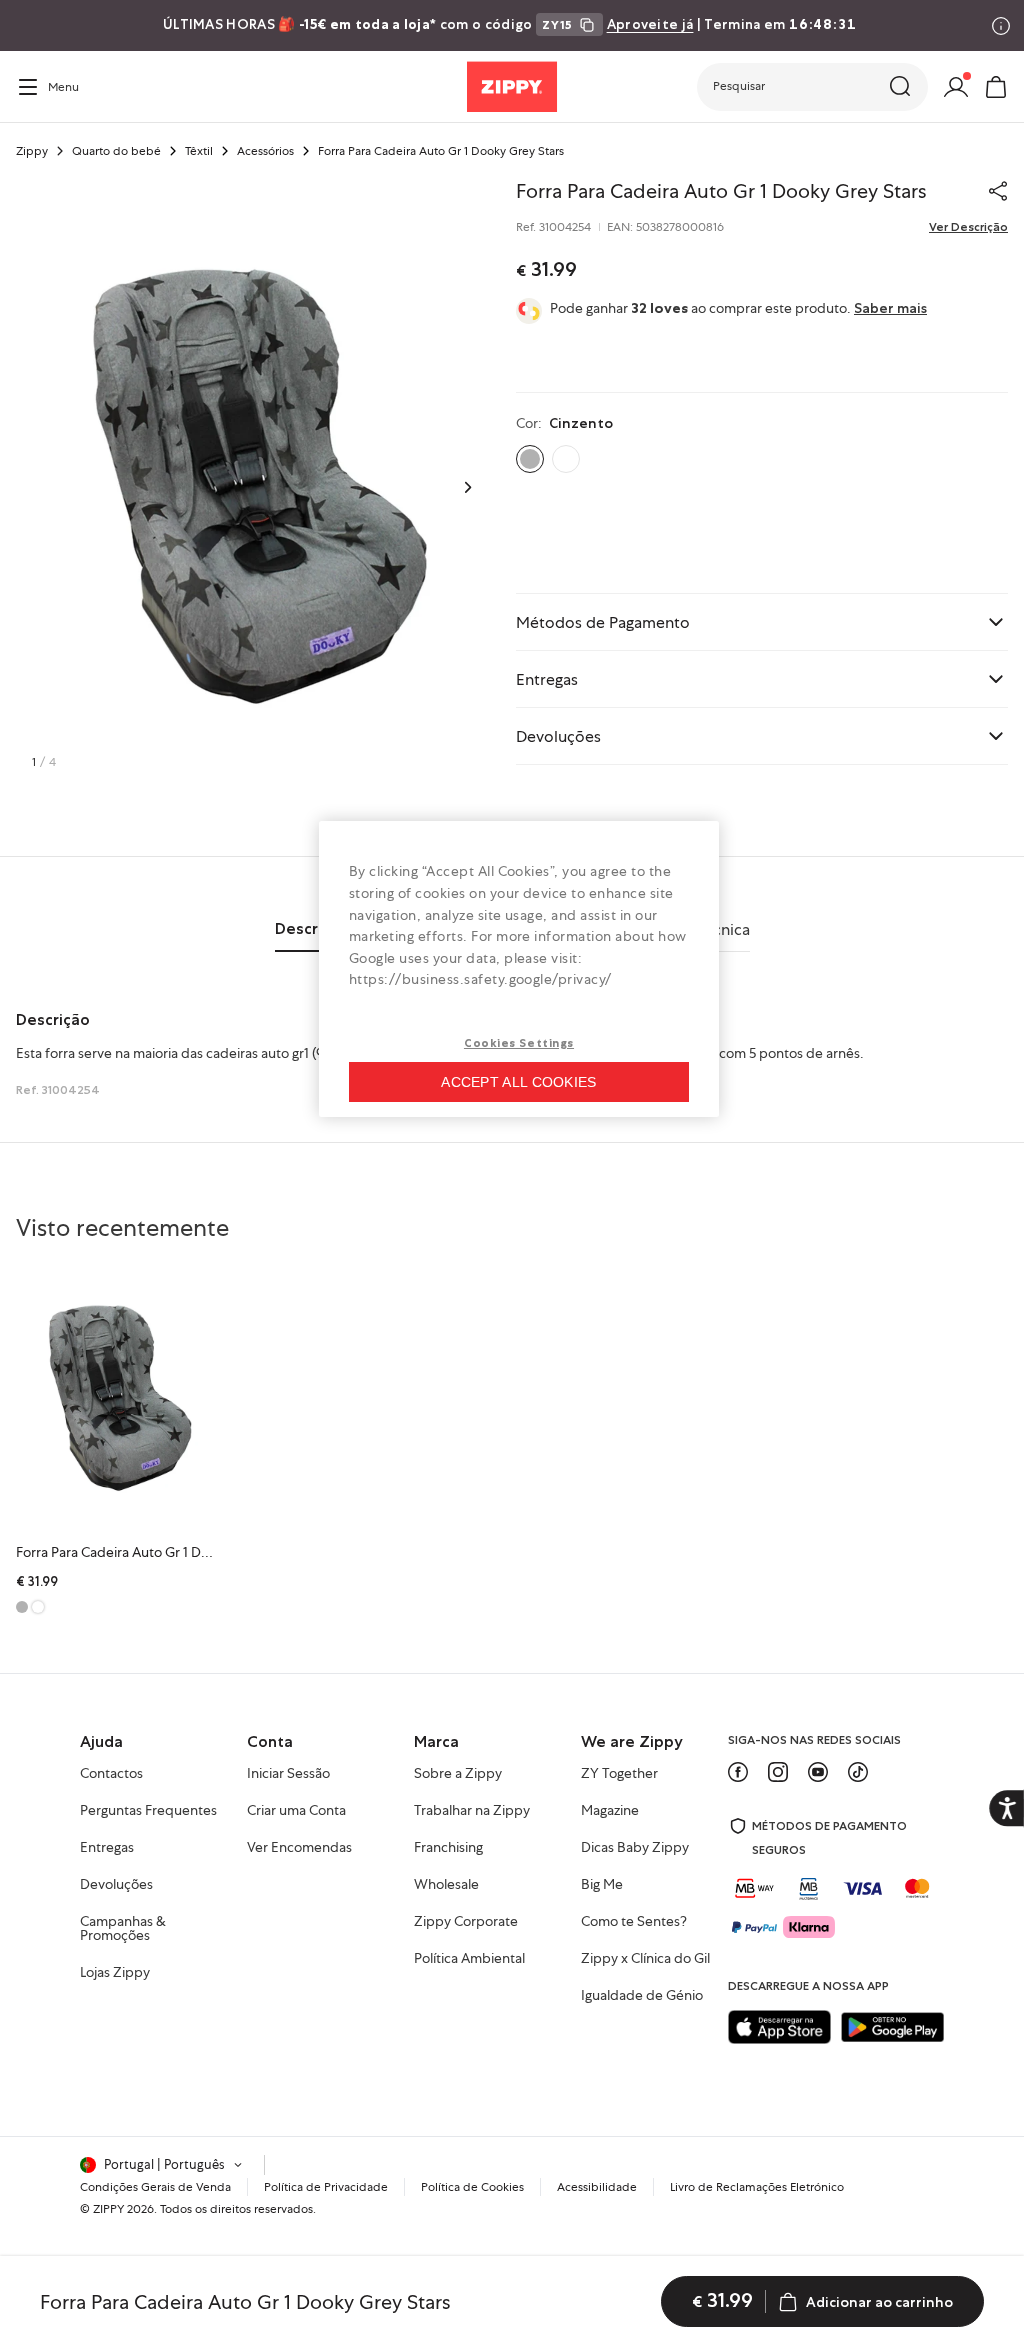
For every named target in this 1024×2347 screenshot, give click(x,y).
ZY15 (557, 24)
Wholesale (446, 1885)
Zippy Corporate (466, 1922)
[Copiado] (998, 191)
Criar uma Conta (296, 1811)
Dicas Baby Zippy (635, 1848)
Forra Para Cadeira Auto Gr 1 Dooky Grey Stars (157, 1552)
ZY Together (619, 1774)
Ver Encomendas (299, 1848)
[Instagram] (778, 1772)
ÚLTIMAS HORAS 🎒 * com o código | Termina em (509, 24)
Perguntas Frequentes (148, 1811)
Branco (566, 459)
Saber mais (890, 308)
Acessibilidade (597, 2187)
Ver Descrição (968, 227)
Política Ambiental (469, 1959)
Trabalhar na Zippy (472, 1811)
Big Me (602, 1885)
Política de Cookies (472, 2187)
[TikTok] (858, 1772)
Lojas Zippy (115, 1973)
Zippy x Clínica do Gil (645, 1959)
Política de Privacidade (326, 2187)
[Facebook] (738, 1772)
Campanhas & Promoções (123, 1929)
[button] (812, 87)
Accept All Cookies (518, 1082)
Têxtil (199, 151)
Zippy (32, 151)
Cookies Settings (519, 1043)
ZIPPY (108, 2209)
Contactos (111, 1774)
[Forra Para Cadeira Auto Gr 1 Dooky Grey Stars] (118, 1398)
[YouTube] (818, 1772)
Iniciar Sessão (288, 1774)
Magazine (610, 1811)
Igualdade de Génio (642, 1996)
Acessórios (265, 151)
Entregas (107, 1848)
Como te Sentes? (634, 1922)
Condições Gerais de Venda (155, 2187)
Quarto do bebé (116, 151)
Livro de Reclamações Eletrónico (757, 2187)
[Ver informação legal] (1001, 26)
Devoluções (116, 1885)
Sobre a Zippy (458, 1774)
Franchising (448, 1848)
